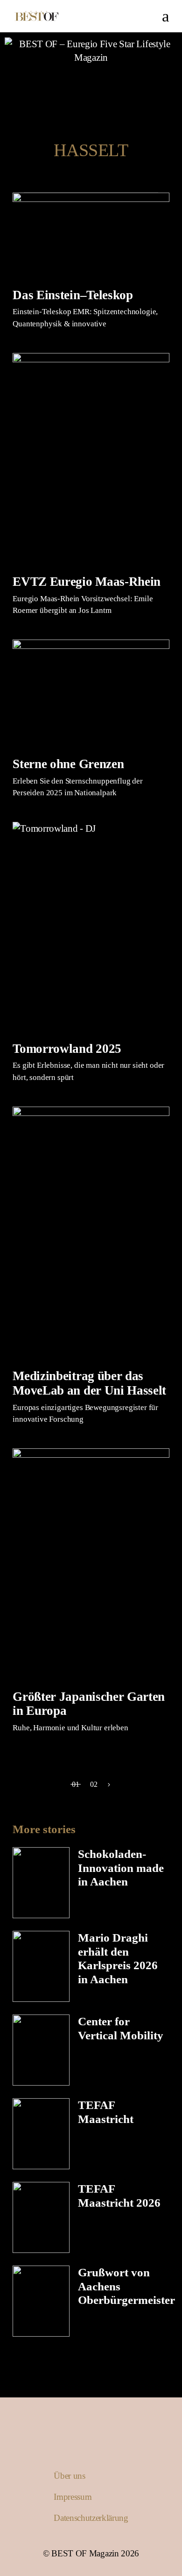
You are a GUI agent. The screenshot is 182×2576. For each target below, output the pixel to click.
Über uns (69, 2476)
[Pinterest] (113, 83)
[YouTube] (98, 83)
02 (94, 1784)
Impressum (73, 2497)
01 (76, 1784)
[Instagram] (69, 83)
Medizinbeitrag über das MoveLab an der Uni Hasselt (89, 1383)
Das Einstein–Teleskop (73, 295)
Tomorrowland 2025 (67, 1049)
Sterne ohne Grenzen (68, 764)
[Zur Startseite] (91, 51)
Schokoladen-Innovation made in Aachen (121, 1868)
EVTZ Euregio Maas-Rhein (87, 582)
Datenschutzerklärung (91, 2518)
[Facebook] (84, 83)
